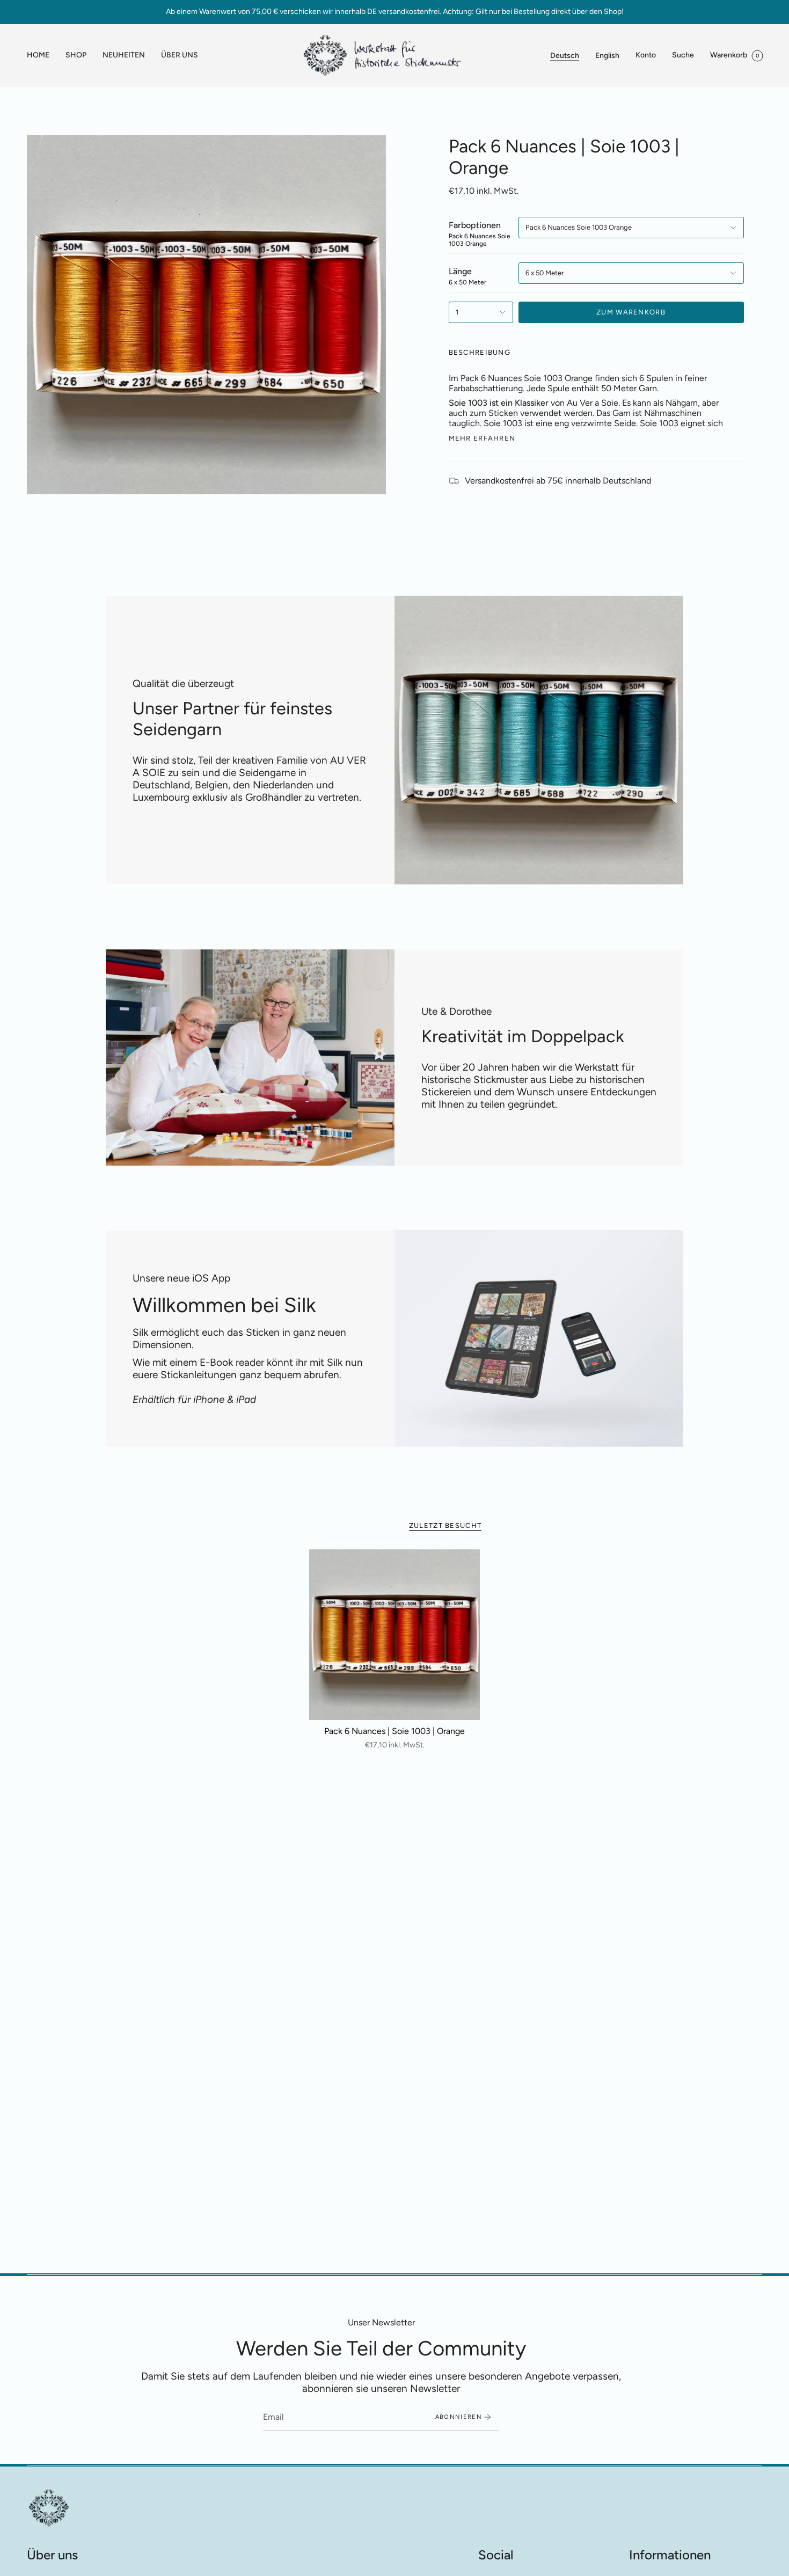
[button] (76, 56)
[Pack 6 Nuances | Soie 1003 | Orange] (395, 1635)
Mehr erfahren (482, 438)
